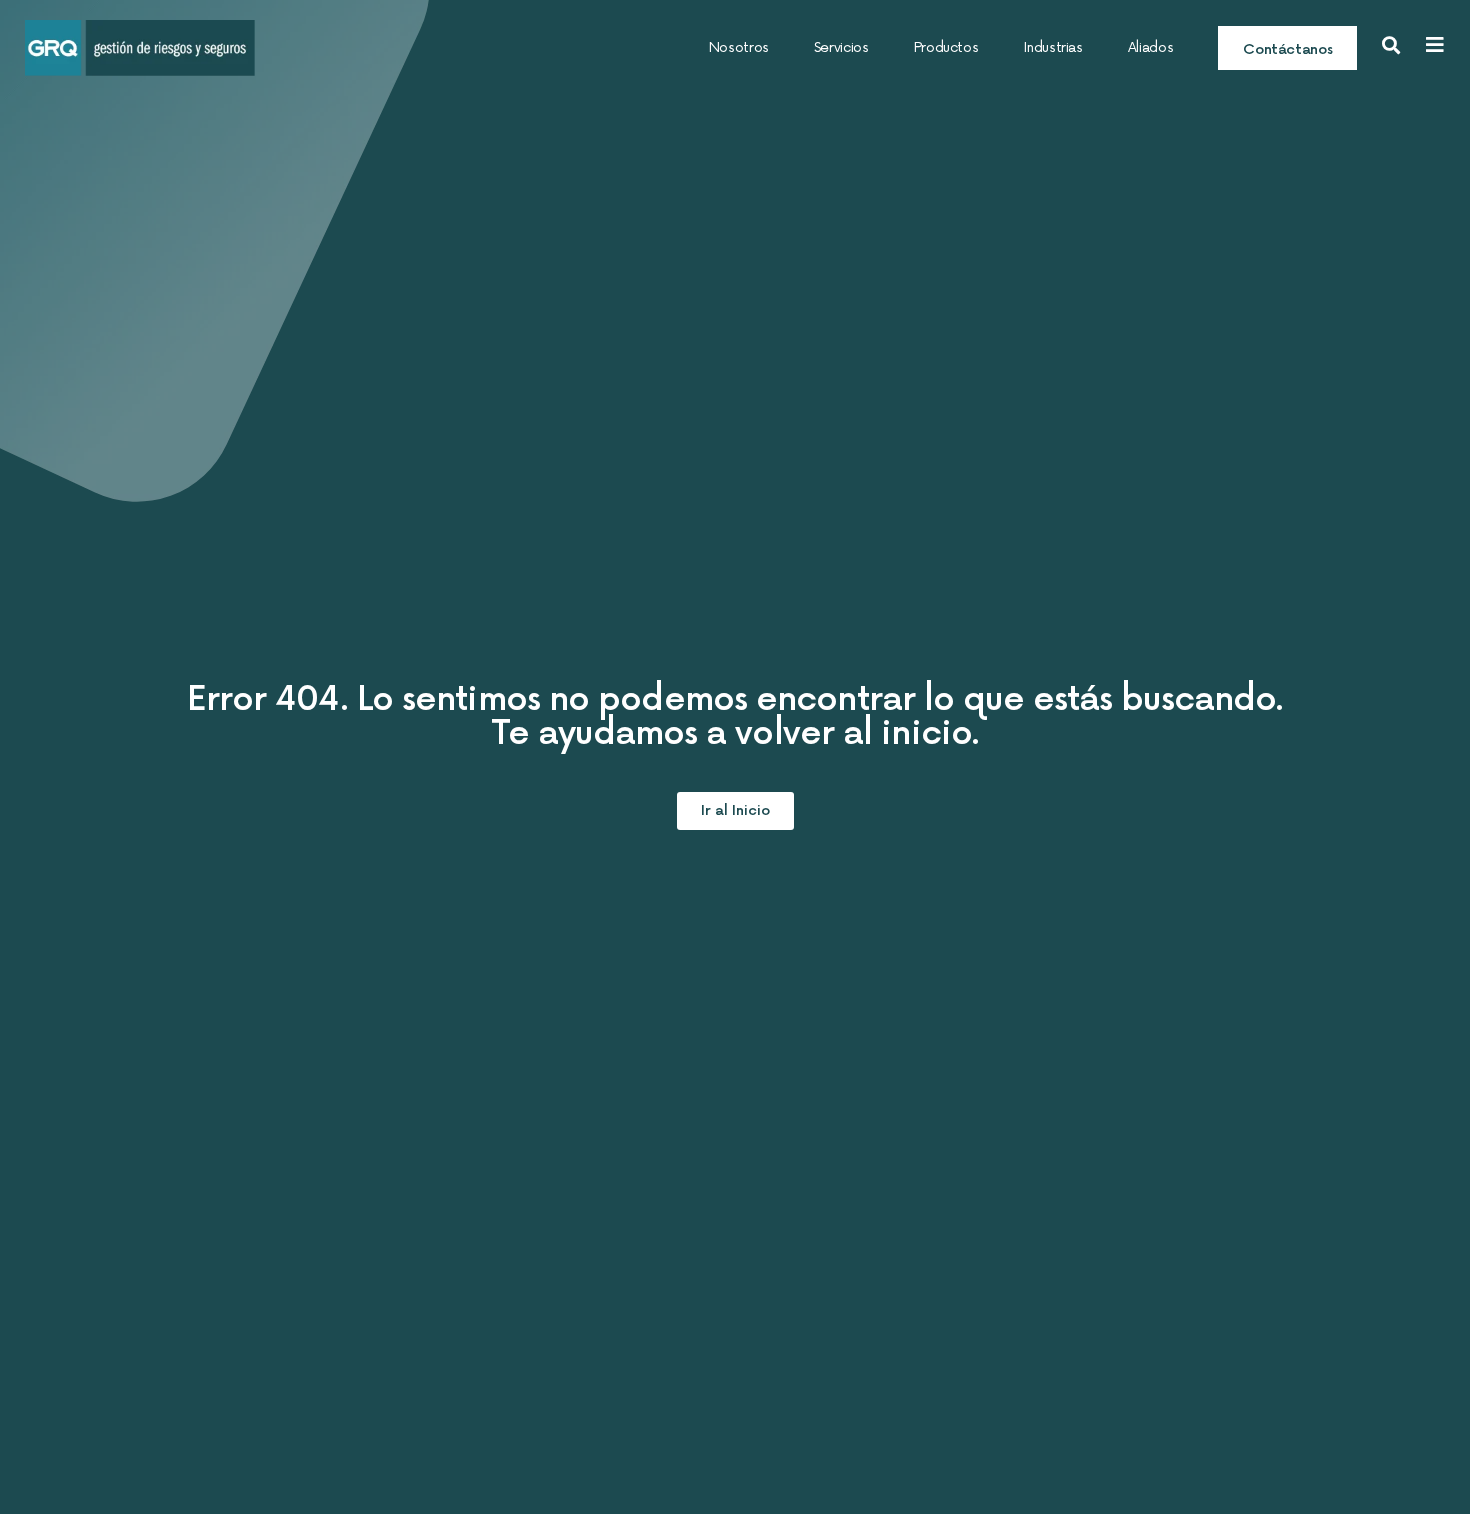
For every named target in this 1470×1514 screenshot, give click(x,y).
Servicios (841, 47)
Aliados (1150, 47)
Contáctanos (1287, 49)
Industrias (1052, 47)
